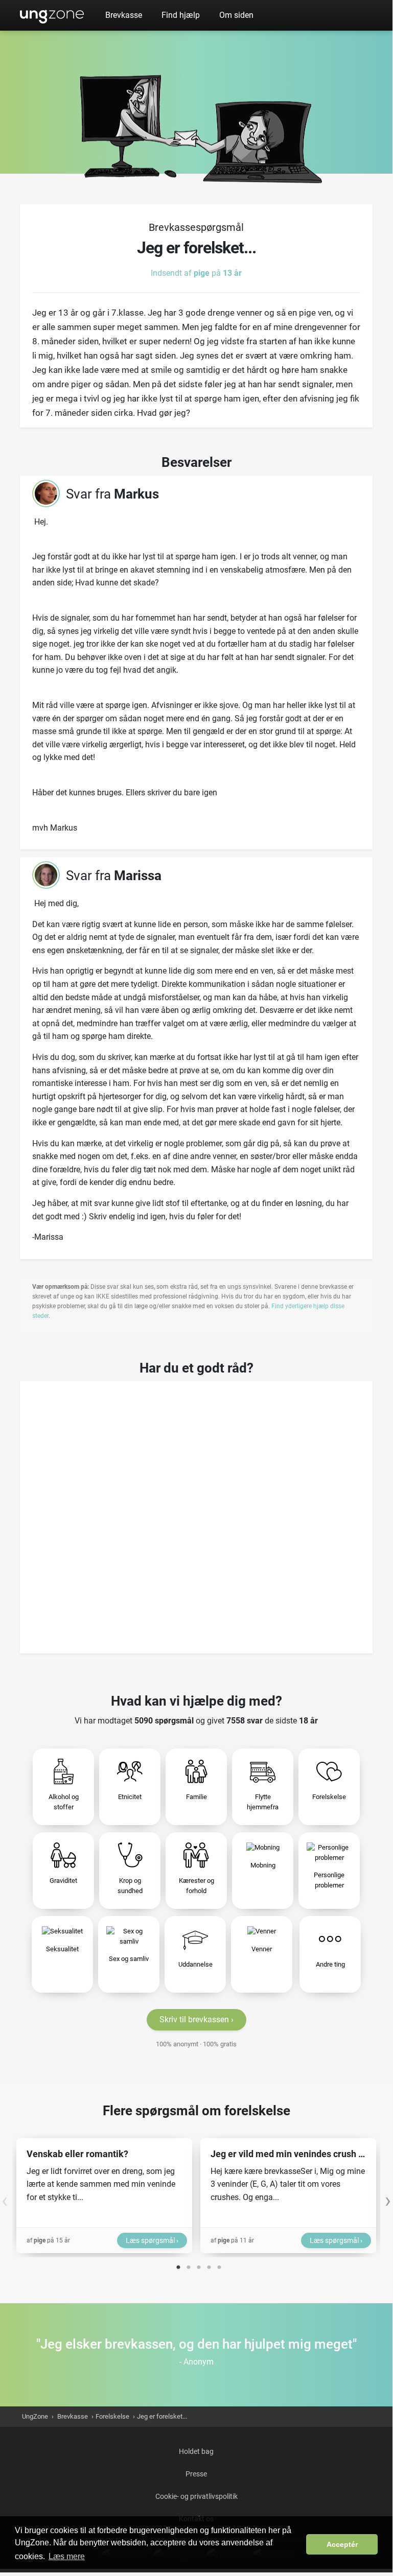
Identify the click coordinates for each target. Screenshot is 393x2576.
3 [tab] (199, 2265)
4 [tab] (209, 2265)
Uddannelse (195, 1964)
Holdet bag (196, 2451)
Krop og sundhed (130, 1886)
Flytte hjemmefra (263, 1802)
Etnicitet (130, 1797)
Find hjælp (181, 15)
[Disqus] (196, 1514)
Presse (196, 2474)
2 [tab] (189, 2265)
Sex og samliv (129, 1959)
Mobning (263, 1865)
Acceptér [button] (342, 2544)
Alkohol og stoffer (64, 1802)
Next (388, 2195)
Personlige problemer (329, 1880)
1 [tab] (178, 2265)
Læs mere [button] (67, 2556)
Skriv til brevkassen (194, 2019)
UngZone (52, 15)
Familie (196, 1797)
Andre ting (330, 1964)
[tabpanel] (104, 2196)
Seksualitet (62, 1949)
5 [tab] (219, 2265)
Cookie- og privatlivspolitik (196, 2496)
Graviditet (63, 1881)
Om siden (236, 15)
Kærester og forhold (196, 1886)
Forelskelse (329, 1797)
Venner (262, 1949)
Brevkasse (124, 15)
